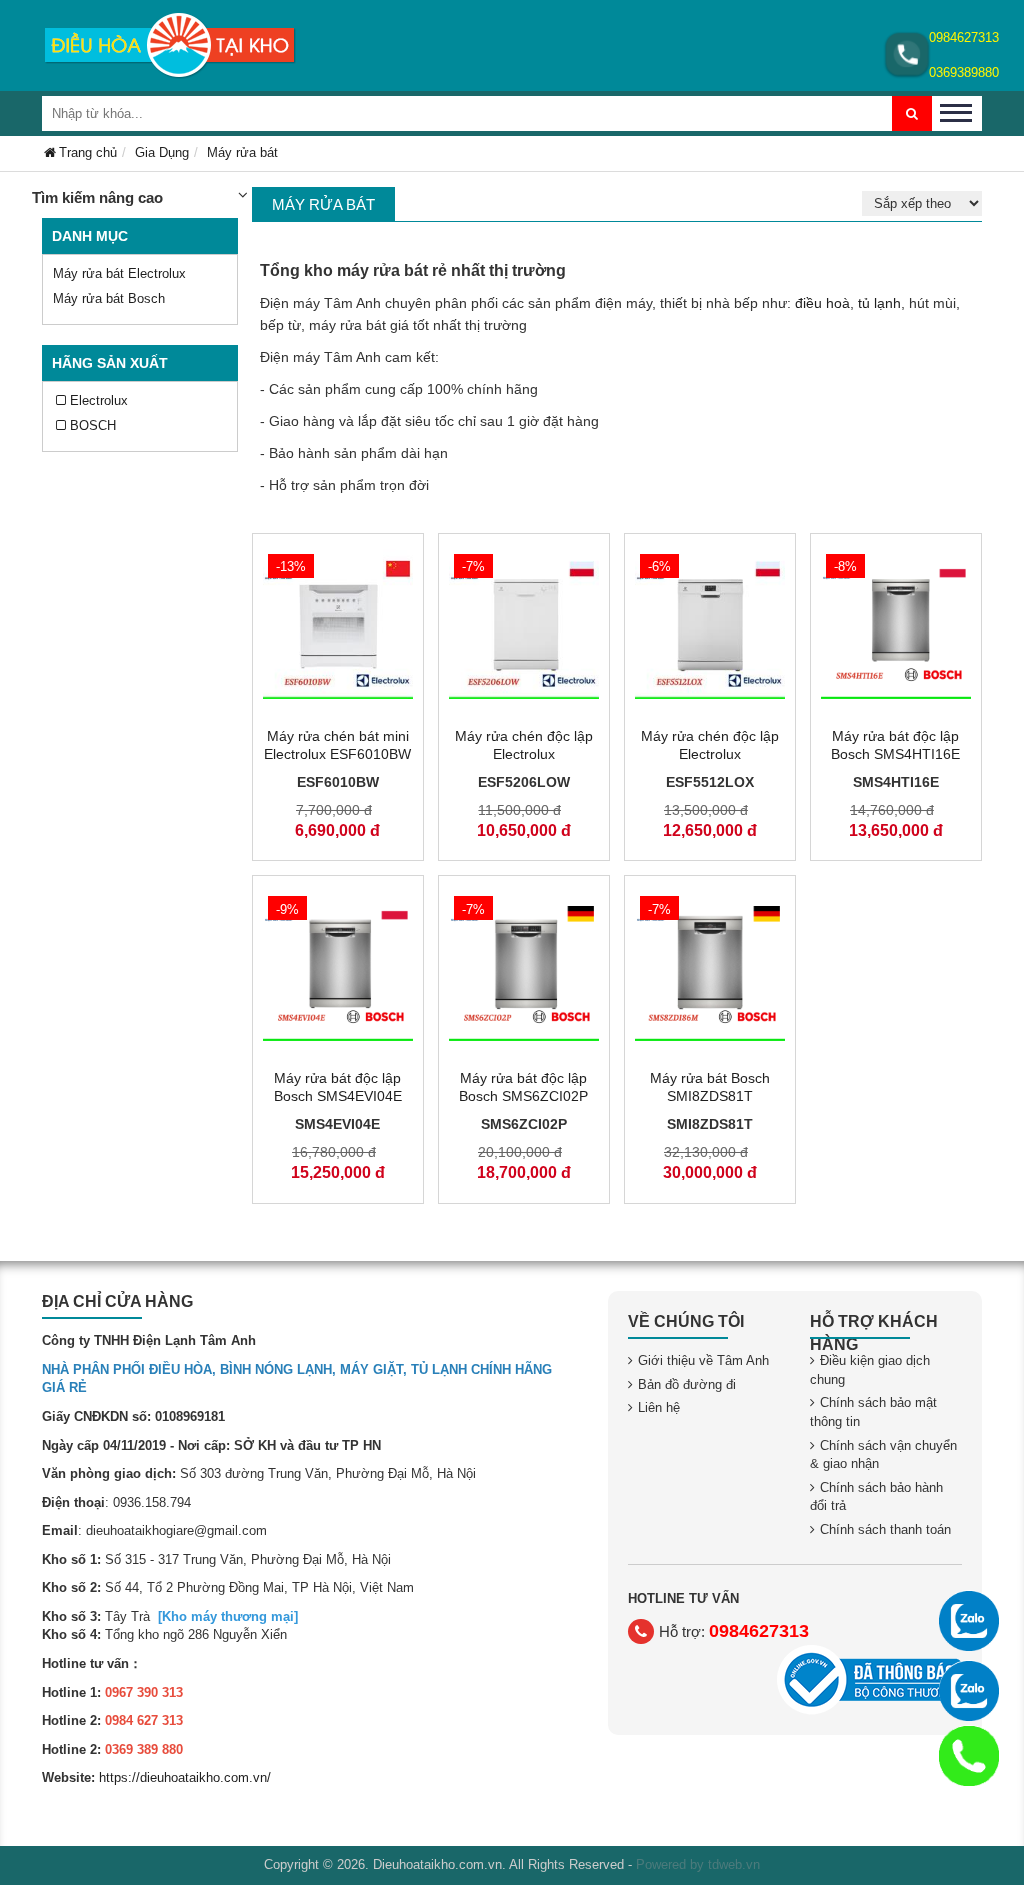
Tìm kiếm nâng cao (97, 197)
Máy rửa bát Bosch (109, 298)
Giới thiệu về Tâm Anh (703, 1360)
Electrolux (99, 400)
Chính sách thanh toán (885, 1529)
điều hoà (822, 303)
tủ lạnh (879, 303)
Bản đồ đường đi (687, 1384)
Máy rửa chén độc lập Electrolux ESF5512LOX (710, 754)
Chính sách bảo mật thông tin (873, 1412)
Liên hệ (659, 1407)
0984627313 (964, 37)
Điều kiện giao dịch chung (870, 1370)
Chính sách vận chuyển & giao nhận (883, 1455)
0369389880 (964, 72)
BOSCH (93, 425)
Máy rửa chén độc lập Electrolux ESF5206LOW (524, 754)
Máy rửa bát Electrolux (119, 273)
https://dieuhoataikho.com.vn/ (185, 1777)
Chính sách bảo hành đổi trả (876, 1497)
